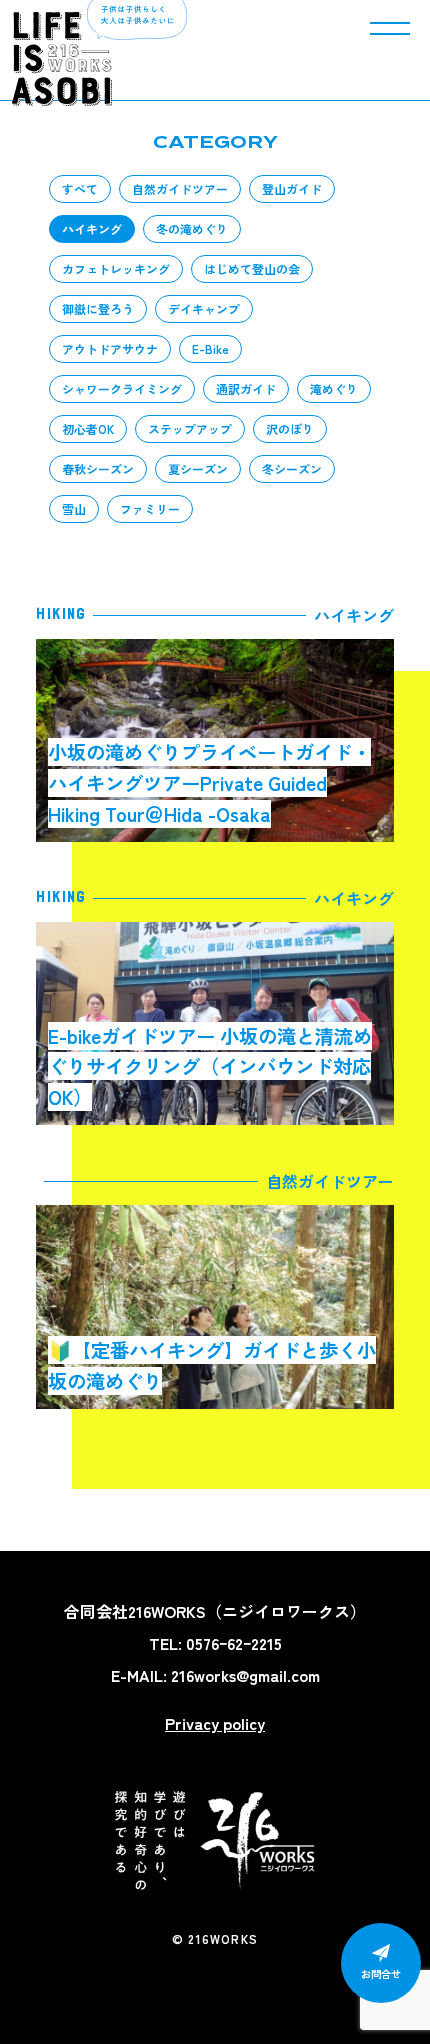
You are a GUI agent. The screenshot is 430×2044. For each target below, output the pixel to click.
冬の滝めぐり (192, 228)
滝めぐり (334, 388)
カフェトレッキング (116, 268)
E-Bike (210, 348)
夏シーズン (198, 468)
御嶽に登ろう (98, 308)
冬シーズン (292, 468)
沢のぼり (290, 428)
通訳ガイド (246, 388)
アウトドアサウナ (110, 348)
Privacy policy (215, 1723)
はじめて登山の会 (252, 268)
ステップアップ (190, 428)
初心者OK (88, 428)
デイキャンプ (204, 308)
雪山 (74, 508)
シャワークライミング (122, 388)
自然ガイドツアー (180, 188)
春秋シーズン (98, 468)
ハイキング (92, 228)
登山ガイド (292, 188)
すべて (80, 188)
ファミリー (150, 508)
